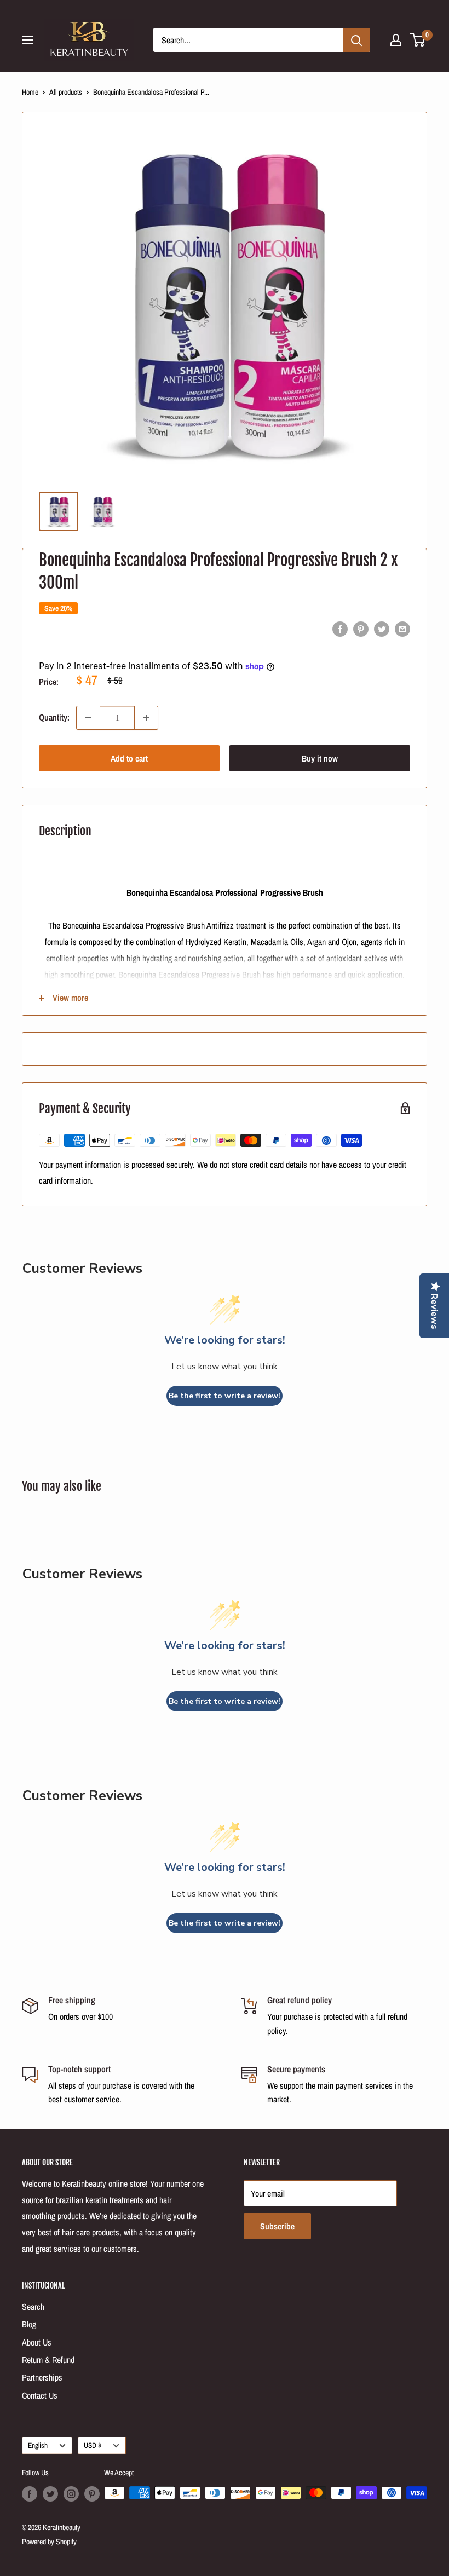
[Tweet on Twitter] (382, 629)
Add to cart (129, 758)
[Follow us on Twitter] (50, 2494)
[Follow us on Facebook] (30, 2494)
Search (33, 2307)
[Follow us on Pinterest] (92, 2494)
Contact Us (40, 2395)
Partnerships (42, 2377)
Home (30, 92)
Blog (29, 2324)
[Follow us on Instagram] (71, 2494)
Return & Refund (48, 2360)
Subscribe (277, 2226)
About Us (37, 2342)
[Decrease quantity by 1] (88, 718)
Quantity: (54, 717)
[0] (418, 40)
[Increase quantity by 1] (146, 718)
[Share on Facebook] (340, 629)
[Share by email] (402, 629)
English (38, 2445)
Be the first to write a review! (225, 1396)
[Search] (356, 40)
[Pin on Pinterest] (361, 629)
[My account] (396, 40)
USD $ (93, 2445)
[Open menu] (27, 40)
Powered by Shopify (49, 2542)
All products (66, 92)
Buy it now (320, 758)
